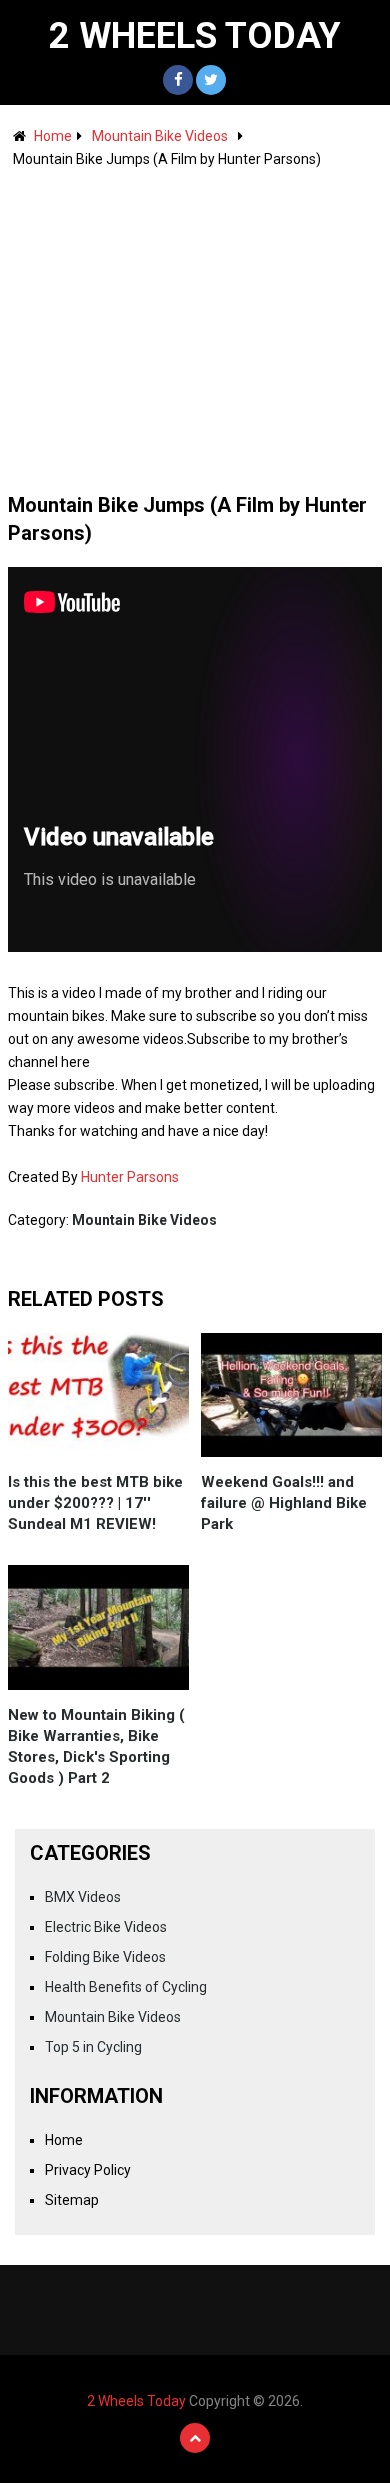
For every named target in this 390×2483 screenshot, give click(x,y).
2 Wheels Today (195, 36)
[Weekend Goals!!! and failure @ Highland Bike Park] (292, 1395)
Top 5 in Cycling (93, 2047)
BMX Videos (83, 1897)
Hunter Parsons (130, 1177)
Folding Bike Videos (105, 1957)
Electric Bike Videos (106, 1927)
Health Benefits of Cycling (126, 1987)
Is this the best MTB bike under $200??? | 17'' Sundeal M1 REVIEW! (95, 1503)
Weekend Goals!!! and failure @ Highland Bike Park (284, 1503)
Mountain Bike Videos (160, 136)
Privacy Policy (88, 2170)
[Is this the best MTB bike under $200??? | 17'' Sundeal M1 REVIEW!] (99, 1395)
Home (53, 136)
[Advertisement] (195, 321)
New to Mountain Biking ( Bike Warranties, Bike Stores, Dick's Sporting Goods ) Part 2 (96, 1746)
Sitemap (72, 2200)
